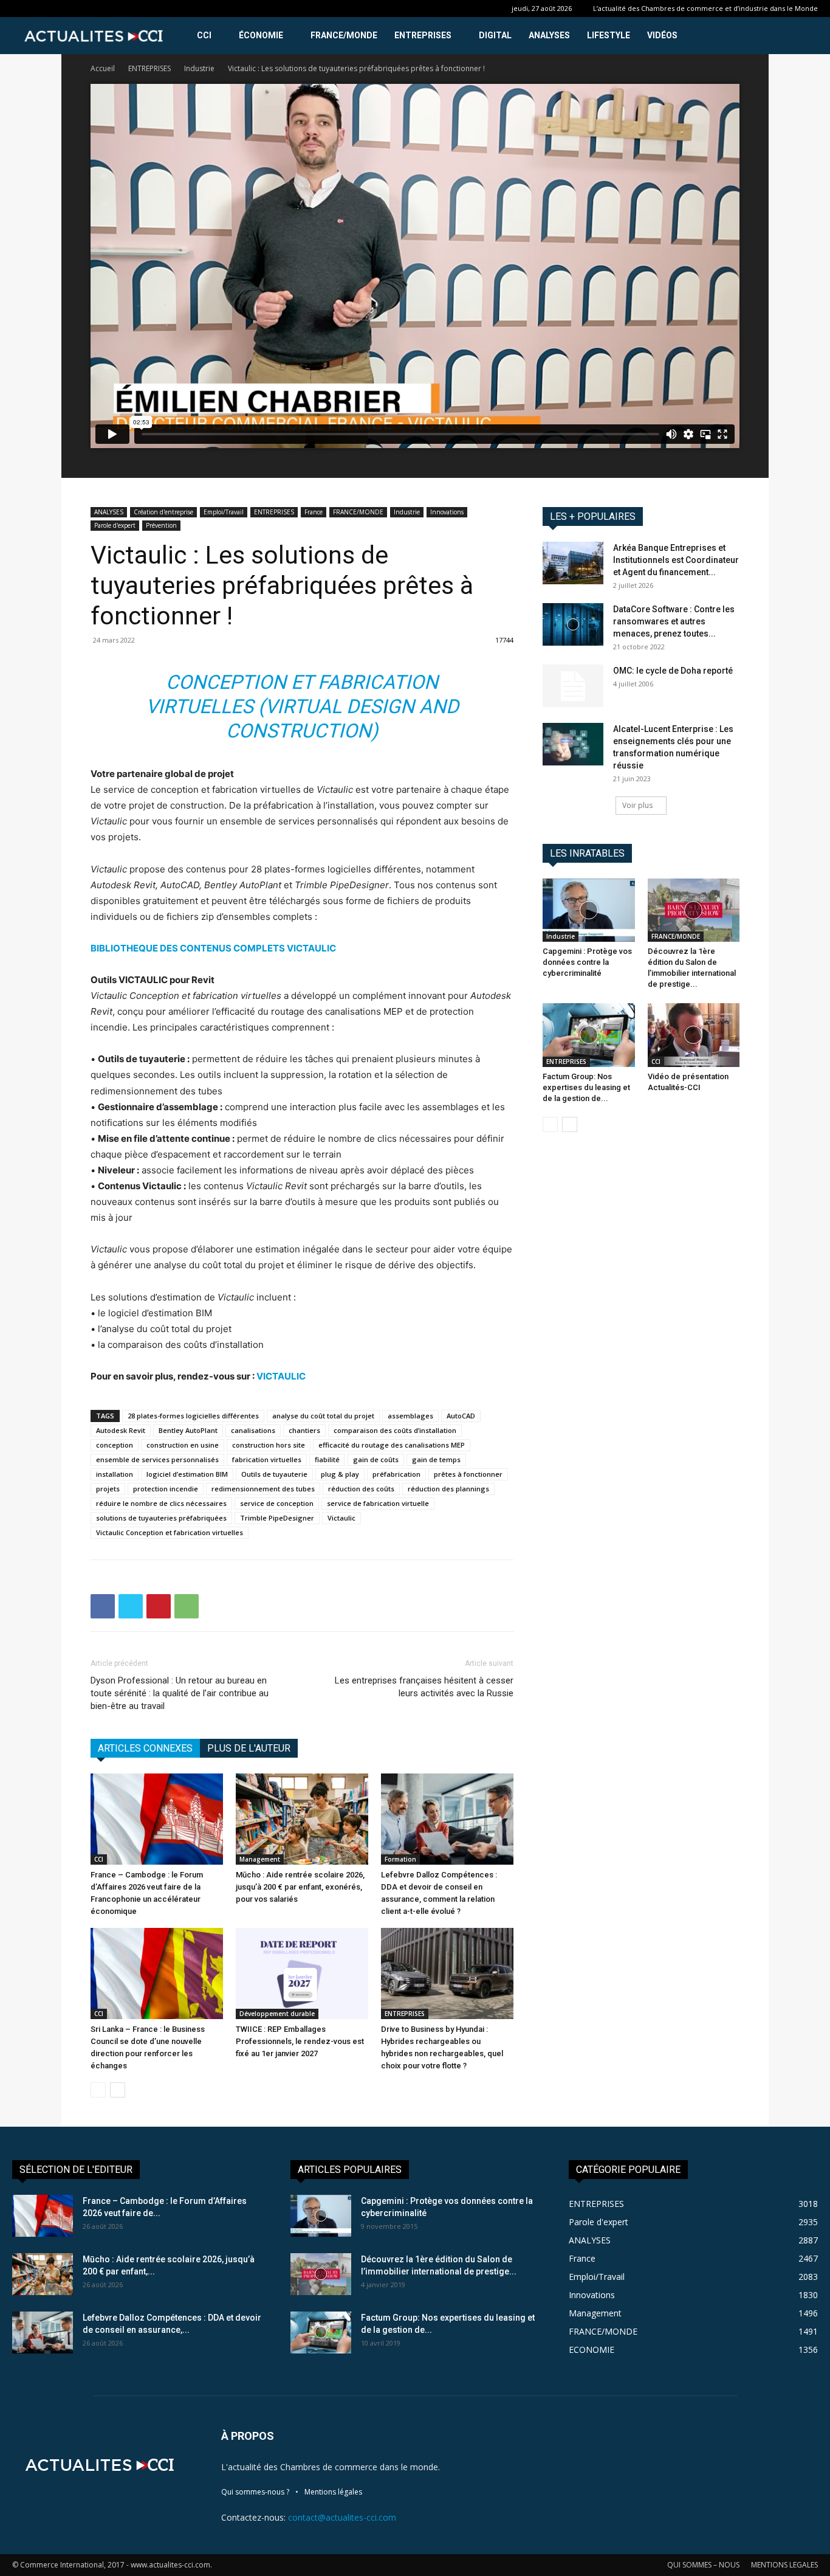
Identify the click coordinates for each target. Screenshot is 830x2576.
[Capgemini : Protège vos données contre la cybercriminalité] (589, 910)
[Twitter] (131, 1606)
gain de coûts (376, 1459)
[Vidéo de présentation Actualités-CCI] (694, 1035)
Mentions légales (333, 2492)
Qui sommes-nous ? (255, 2492)
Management (260, 1859)
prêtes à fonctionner (468, 1474)
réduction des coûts (361, 1489)
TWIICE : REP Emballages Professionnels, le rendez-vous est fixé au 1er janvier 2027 (300, 2041)
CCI (204, 35)
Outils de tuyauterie (274, 1474)
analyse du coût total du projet (323, 1416)
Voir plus (637, 805)
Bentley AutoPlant (188, 1430)
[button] (803, 36)
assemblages (410, 1416)
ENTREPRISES (423, 35)
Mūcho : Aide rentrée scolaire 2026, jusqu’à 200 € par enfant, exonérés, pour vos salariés (300, 1887)
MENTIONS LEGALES (784, 2565)
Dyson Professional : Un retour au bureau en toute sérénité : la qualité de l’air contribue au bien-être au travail (180, 1693)
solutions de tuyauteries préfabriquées (161, 1518)
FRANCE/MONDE (344, 35)
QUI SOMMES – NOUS (703, 2565)
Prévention (161, 525)
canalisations (253, 1430)
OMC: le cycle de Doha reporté (673, 671)
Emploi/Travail (224, 512)
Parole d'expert (115, 525)
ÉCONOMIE (261, 35)
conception (115, 1445)
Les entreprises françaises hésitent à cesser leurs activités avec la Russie (424, 1687)
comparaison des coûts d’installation (395, 1430)
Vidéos (662, 35)
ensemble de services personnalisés (157, 1459)
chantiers (304, 1430)
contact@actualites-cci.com (342, 2517)
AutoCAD (461, 1416)
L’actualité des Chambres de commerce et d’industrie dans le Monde (705, 8)
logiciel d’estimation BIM (187, 1474)
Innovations (447, 512)
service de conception (277, 1503)
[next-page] (118, 2090)
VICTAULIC (281, 1376)
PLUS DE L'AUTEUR (249, 1748)
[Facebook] (103, 1606)
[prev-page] (98, 2090)
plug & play (340, 1474)
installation (115, 1474)
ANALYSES (549, 35)
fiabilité (327, 1459)
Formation (400, 1859)
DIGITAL (495, 35)
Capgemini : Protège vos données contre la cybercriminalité (587, 962)
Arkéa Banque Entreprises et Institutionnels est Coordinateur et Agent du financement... (676, 560)
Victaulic (341, 1518)
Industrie (199, 68)
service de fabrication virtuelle (378, 1503)
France (314, 512)
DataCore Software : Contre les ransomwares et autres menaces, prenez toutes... (674, 621)
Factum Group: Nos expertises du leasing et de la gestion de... (586, 1087)
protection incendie (166, 1489)
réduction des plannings (448, 1489)
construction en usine (183, 1445)
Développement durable (277, 2014)
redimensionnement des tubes (263, 1489)
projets (108, 1489)
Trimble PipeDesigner (277, 1518)
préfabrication (396, 1474)
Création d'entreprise (163, 512)
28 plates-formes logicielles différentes (193, 1416)
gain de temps (436, 1459)
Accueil (103, 68)
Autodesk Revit (121, 1430)
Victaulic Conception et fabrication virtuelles (170, 1532)
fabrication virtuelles (267, 1459)
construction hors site (269, 1445)
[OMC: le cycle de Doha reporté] (573, 686)
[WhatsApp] (187, 1606)
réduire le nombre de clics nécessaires (161, 1503)
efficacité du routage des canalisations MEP (392, 1445)
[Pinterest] (159, 1606)
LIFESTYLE (609, 35)
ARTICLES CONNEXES (145, 1748)
